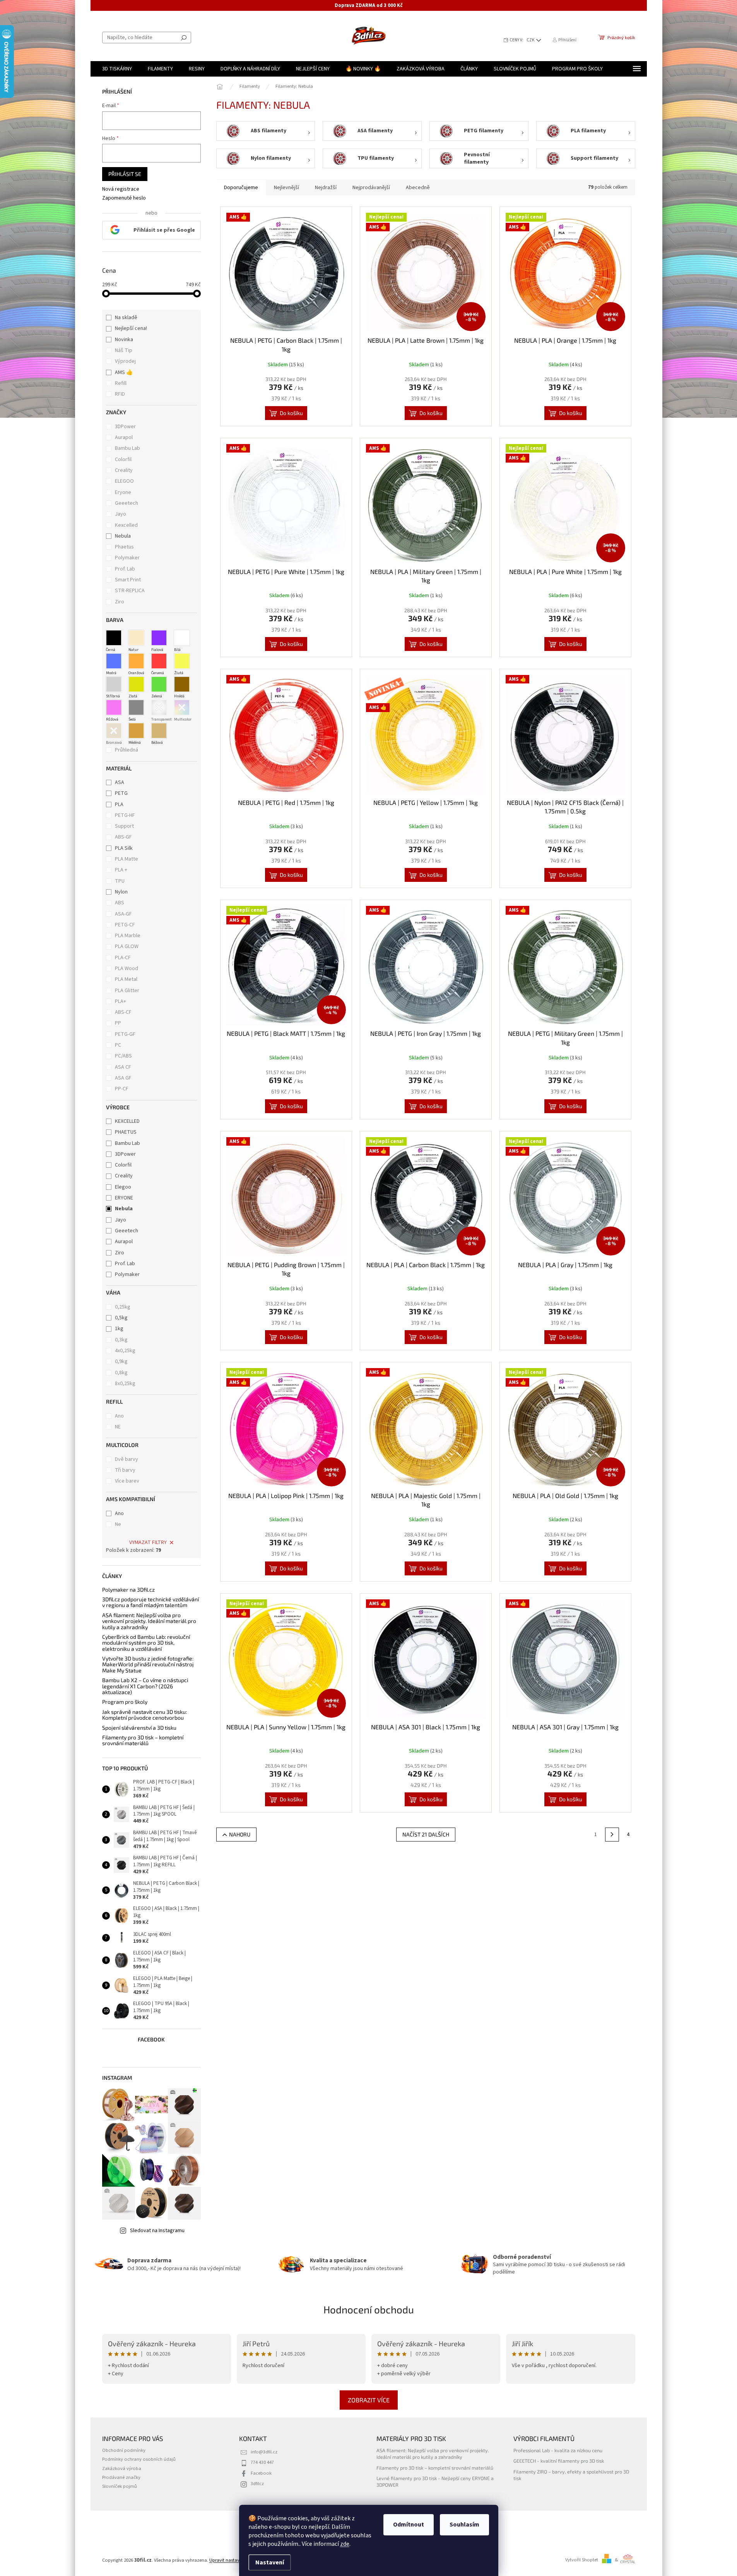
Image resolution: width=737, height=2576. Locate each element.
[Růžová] (114, 707)
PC (118, 1045)
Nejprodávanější (371, 188)
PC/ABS (123, 1056)
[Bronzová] (114, 731)
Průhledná (127, 750)
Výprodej (125, 361)
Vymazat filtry (148, 1543)
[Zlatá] (136, 684)
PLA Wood (127, 969)
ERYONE (124, 1198)
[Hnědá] (182, 684)
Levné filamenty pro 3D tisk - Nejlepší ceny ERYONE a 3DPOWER (435, 2481)
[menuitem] (117, 69)
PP (118, 1023)
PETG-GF (125, 1034)
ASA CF (123, 1067)
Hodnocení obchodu (369, 2309)
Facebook (261, 2473)
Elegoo (123, 1187)
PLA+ (121, 1001)
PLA (119, 805)
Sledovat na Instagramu (157, 2231)
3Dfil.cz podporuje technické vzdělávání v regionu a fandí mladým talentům (150, 1602)
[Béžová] (159, 731)
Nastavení (270, 2562)
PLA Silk (124, 848)
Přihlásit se (125, 174)
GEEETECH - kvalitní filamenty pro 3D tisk (559, 2461)
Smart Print (128, 580)
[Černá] (114, 638)
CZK (531, 40)
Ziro (120, 602)
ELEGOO (125, 481)
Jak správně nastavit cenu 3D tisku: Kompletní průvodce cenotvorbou (144, 1715)
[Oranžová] (136, 661)
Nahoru (240, 1834)
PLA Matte (127, 859)
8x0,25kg (125, 1384)
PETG (121, 793)
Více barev (127, 1481)
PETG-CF (125, 925)
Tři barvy (125, 1470)
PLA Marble (128, 936)
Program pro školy (125, 1702)
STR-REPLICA (130, 591)
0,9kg (121, 1361)
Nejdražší (326, 188)
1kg (119, 1329)
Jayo (121, 514)
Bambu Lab (128, 448)
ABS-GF (123, 837)
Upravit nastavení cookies (236, 2560)
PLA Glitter (127, 991)
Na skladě (126, 318)
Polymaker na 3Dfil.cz (128, 1590)
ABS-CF (123, 1012)
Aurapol (124, 437)
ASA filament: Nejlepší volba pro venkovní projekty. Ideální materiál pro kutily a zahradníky (149, 1621)
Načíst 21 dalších (426, 1834)
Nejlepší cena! (131, 328)
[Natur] (136, 638)
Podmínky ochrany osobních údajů (139, 2459)
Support (124, 826)
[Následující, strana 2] (612, 1835)
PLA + (121, 870)
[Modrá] (114, 661)
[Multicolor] (182, 707)
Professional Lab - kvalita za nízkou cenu (558, 2450)
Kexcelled (127, 525)
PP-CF (122, 1089)
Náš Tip (124, 350)
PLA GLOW (127, 946)
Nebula (123, 536)
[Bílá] (182, 638)
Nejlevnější (286, 188)
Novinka (124, 340)
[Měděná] (136, 731)
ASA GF (123, 1078)
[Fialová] (159, 638)
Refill (121, 383)
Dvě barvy (127, 1459)
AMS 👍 (124, 372)
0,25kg (123, 1307)
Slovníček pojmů (120, 2486)
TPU (120, 881)
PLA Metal (126, 979)
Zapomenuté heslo (124, 198)
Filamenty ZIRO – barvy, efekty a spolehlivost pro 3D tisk (571, 2475)
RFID (120, 394)
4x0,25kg (125, 1351)
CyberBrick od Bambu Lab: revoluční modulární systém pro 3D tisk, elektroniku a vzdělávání (146, 1643)
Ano (119, 1416)
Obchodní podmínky (124, 2450)
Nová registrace (121, 189)
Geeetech (127, 503)
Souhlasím (464, 2525)
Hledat (184, 38)
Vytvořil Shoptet (582, 2560)
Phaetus (125, 547)
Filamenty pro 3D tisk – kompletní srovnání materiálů (143, 1740)
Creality (124, 470)
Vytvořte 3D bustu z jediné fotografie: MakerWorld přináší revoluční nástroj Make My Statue (148, 1664)
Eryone (124, 492)
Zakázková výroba (122, 2468)
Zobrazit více (369, 2400)
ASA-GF (123, 914)
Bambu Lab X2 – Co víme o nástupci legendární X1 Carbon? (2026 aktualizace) (145, 1686)
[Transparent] (159, 707)
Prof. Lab (126, 569)
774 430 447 (262, 2462)
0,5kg (121, 1318)
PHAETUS (126, 1132)
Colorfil (124, 460)
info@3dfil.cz (264, 2452)
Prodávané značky (121, 2477)
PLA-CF (123, 958)
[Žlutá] (182, 661)
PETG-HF (125, 815)
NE (118, 1427)
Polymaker (128, 558)
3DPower (126, 427)
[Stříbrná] (114, 684)
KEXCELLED (127, 1121)
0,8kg (121, 1373)
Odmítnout (409, 2525)
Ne (118, 1524)
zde (345, 2544)
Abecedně (418, 188)
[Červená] (159, 661)
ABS (120, 903)
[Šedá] (136, 707)
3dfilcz (257, 2484)
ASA (120, 782)
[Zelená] (159, 684)
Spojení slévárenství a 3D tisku (139, 1728)
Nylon (121, 892)
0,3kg (121, 1340)
